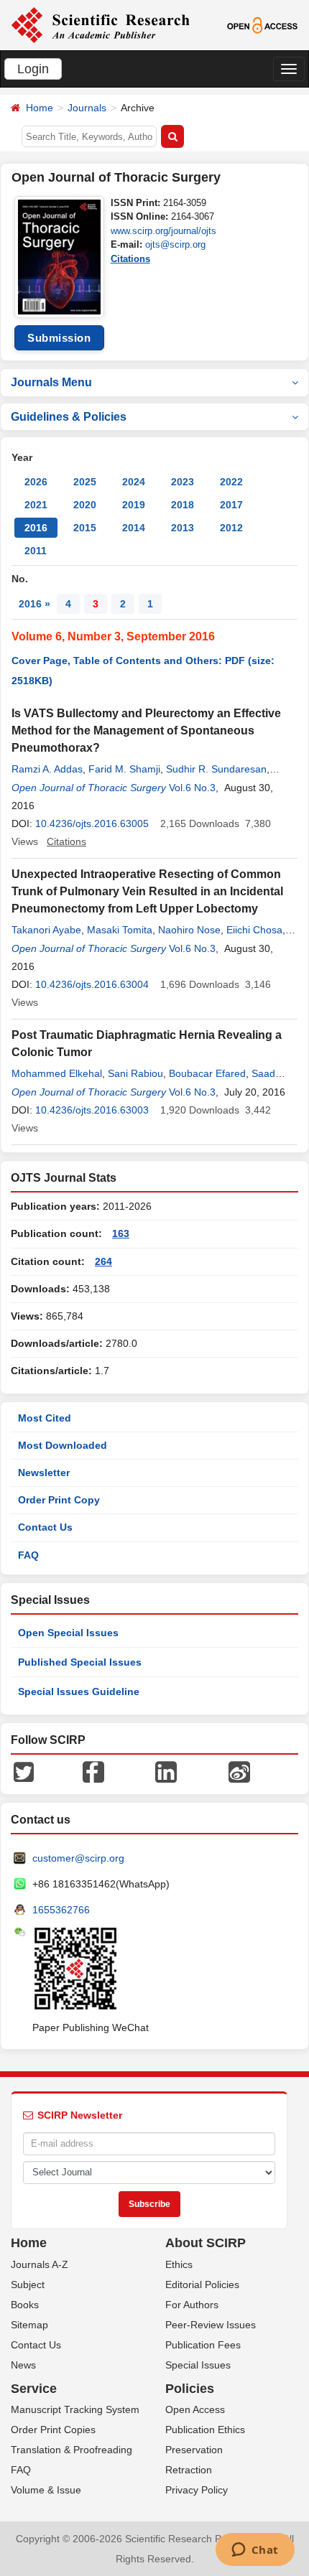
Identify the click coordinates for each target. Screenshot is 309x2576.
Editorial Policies (202, 2285)
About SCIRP (206, 2243)
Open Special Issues (68, 1633)
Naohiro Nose (189, 930)
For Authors (192, 2305)
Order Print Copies (53, 2430)
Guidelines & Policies (69, 417)
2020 (85, 505)
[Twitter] (24, 1771)
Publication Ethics (205, 2430)
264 (103, 1261)
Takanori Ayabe (46, 930)
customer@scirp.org (78, 1858)
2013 (183, 528)
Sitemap (29, 2325)
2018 (183, 505)
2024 (134, 482)
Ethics (179, 2264)
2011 (36, 551)
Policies (190, 2389)
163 (121, 1233)
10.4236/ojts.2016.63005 (92, 823)
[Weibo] (239, 1771)
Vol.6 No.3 (192, 788)
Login (33, 69)
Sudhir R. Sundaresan (216, 769)
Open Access (195, 2409)
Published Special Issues (80, 1662)
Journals (87, 108)
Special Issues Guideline (79, 1691)
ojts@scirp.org (175, 244)
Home (40, 108)
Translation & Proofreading (72, 2450)
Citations (130, 259)
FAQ (28, 1555)
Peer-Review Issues (211, 2325)
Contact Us (45, 1527)
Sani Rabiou (135, 1073)
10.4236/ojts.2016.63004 (92, 984)
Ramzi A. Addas (47, 769)
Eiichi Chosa (254, 930)
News (23, 2365)
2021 (36, 505)
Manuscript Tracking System (75, 2409)
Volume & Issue (46, 2490)
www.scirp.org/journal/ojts (163, 231)
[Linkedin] (166, 1771)
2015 (85, 528)
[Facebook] (93, 1771)
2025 (85, 482)
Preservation (194, 2450)
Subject (28, 2285)
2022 (231, 482)
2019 (134, 505)
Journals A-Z (40, 2264)
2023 (183, 482)
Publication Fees (203, 2345)
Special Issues (198, 2365)
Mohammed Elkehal (57, 1073)
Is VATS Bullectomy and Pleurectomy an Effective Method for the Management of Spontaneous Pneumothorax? (146, 731)
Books (25, 2305)
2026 (36, 482)
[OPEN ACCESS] (262, 24)
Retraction (189, 2470)
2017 (231, 505)
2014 (134, 528)
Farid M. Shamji (124, 769)
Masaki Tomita (120, 930)
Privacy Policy (197, 2490)
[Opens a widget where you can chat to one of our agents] (255, 2551)
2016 (36, 528)
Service (34, 2389)
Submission (59, 338)
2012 (231, 528)
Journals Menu (51, 382)
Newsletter (44, 1473)
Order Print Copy (59, 1500)
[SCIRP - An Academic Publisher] (100, 24)
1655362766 (61, 1910)
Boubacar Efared (207, 1073)
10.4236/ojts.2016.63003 (92, 1110)
